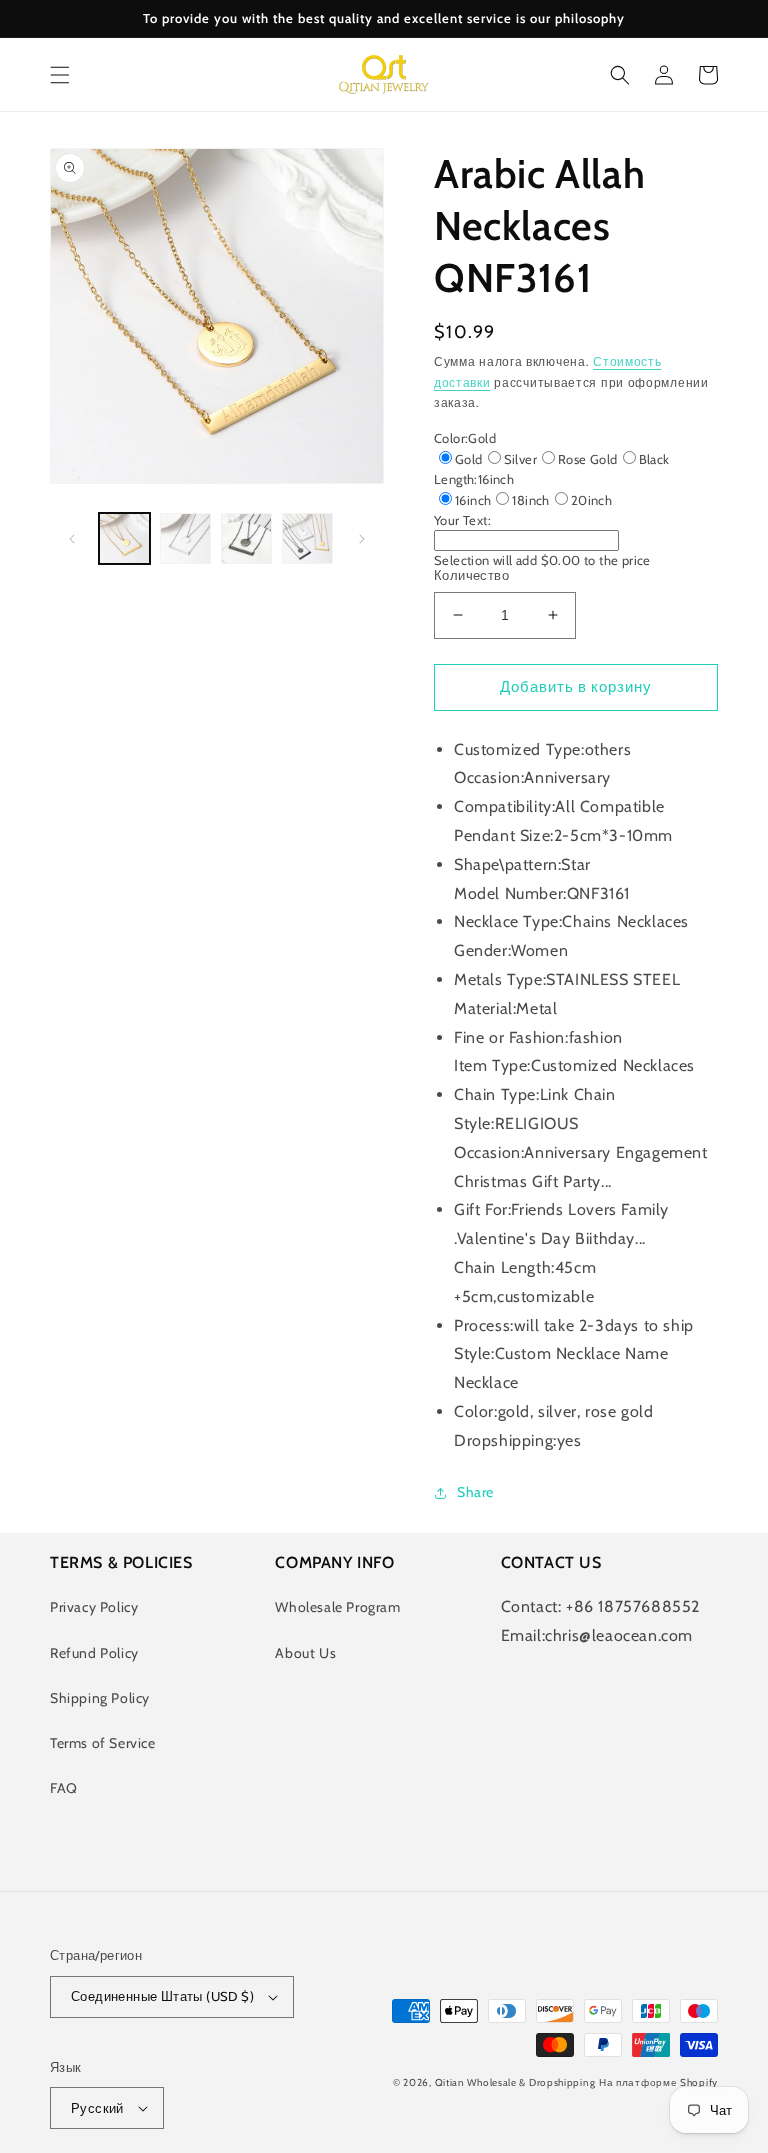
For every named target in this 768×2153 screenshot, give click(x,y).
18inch (530, 500)
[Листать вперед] (362, 539)
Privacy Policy (94, 1607)
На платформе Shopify (658, 2082)
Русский (97, 2108)
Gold (469, 459)
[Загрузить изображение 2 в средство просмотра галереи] (185, 538)
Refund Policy (94, 1653)
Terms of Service (103, 1743)
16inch (473, 500)
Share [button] (475, 1492)
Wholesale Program (337, 1607)
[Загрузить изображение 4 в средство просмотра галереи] (307, 538)
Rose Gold (588, 459)
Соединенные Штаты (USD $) (162, 1996)
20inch (591, 500)
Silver (520, 459)
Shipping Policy (100, 1698)
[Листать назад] (72, 539)
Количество (471, 575)
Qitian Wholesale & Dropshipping (515, 2082)
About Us (305, 1653)
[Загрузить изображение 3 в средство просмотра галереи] (246, 538)
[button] (60, 75)
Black (654, 459)
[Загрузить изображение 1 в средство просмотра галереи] (124, 538)
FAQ (64, 1788)
